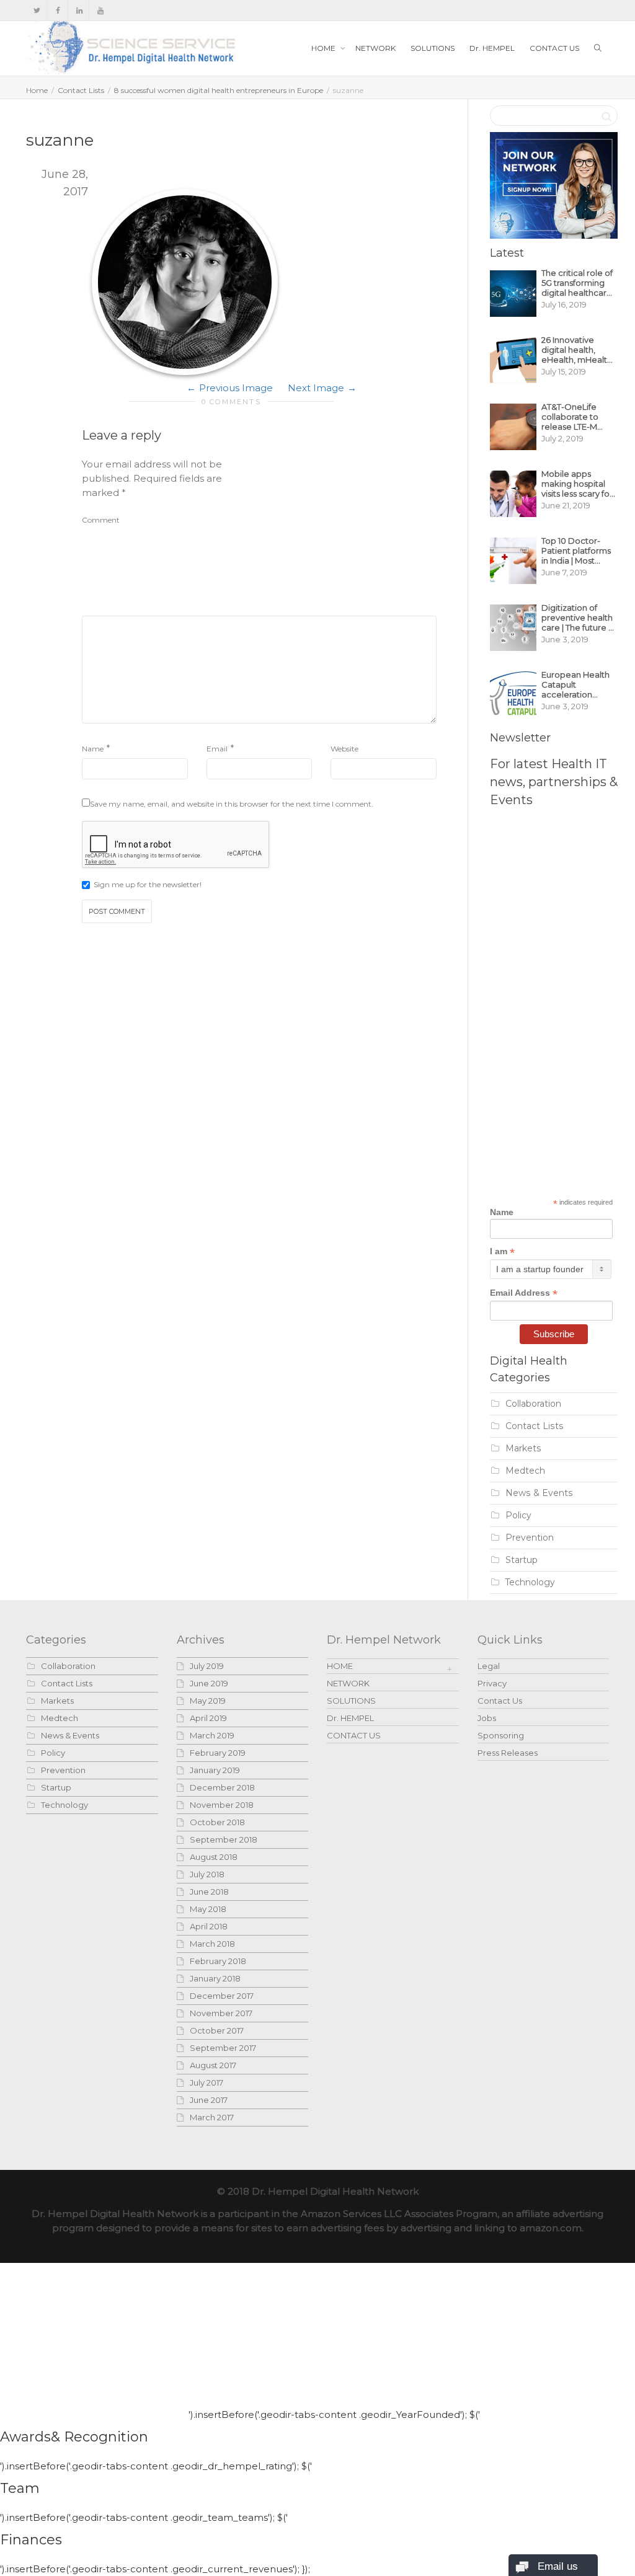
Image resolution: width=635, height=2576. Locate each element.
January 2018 (215, 1978)
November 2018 (222, 1805)
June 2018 (209, 1892)
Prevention (530, 1538)
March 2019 (212, 1735)
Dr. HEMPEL (492, 48)
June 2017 (209, 2100)
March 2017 (212, 2117)
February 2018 (218, 1961)
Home (37, 90)
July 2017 (206, 2082)
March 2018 (212, 1944)
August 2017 (213, 2065)
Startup (522, 1560)
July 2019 (207, 1666)
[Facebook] (58, 10)
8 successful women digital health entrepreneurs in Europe (219, 90)
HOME (324, 48)
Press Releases (508, 1753)
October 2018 (217, 1822)
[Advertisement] (344, 534)
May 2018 (208, 1909)
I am (502, 1251)
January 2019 (215, 1770)
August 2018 (214, 1857)
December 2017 (222, 1996)
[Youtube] (100, 10)
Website (344, 749)
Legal (489, 1666)
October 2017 (217, 2030)
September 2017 (223, 2048)
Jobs (487, 1718)
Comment (101, 520)
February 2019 (218, 1753)
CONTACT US (554, 48)
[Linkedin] (79, 10)
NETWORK (375, 48)
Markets (523, 1448)
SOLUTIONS (433, 48)
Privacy (492, 1683)
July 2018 (207, 1874)
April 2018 (209, 1926)
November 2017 (221, 2013)
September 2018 (224, 1839)
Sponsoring (501, 1735)
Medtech (525, 1471)
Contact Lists (81, 90)
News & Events (539, 1493)
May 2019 (208, 1701)
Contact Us (500, 1701)
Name (93, 749)
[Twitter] (37, 10)
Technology (530, 1582)
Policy (518, 1515)
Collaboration (533, 1404)
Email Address (524, 1293)
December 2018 (222, 1787)
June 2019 (209, 1683)
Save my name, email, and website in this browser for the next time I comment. (232, 804)
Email (217, 749)
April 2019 (208, 1718)
